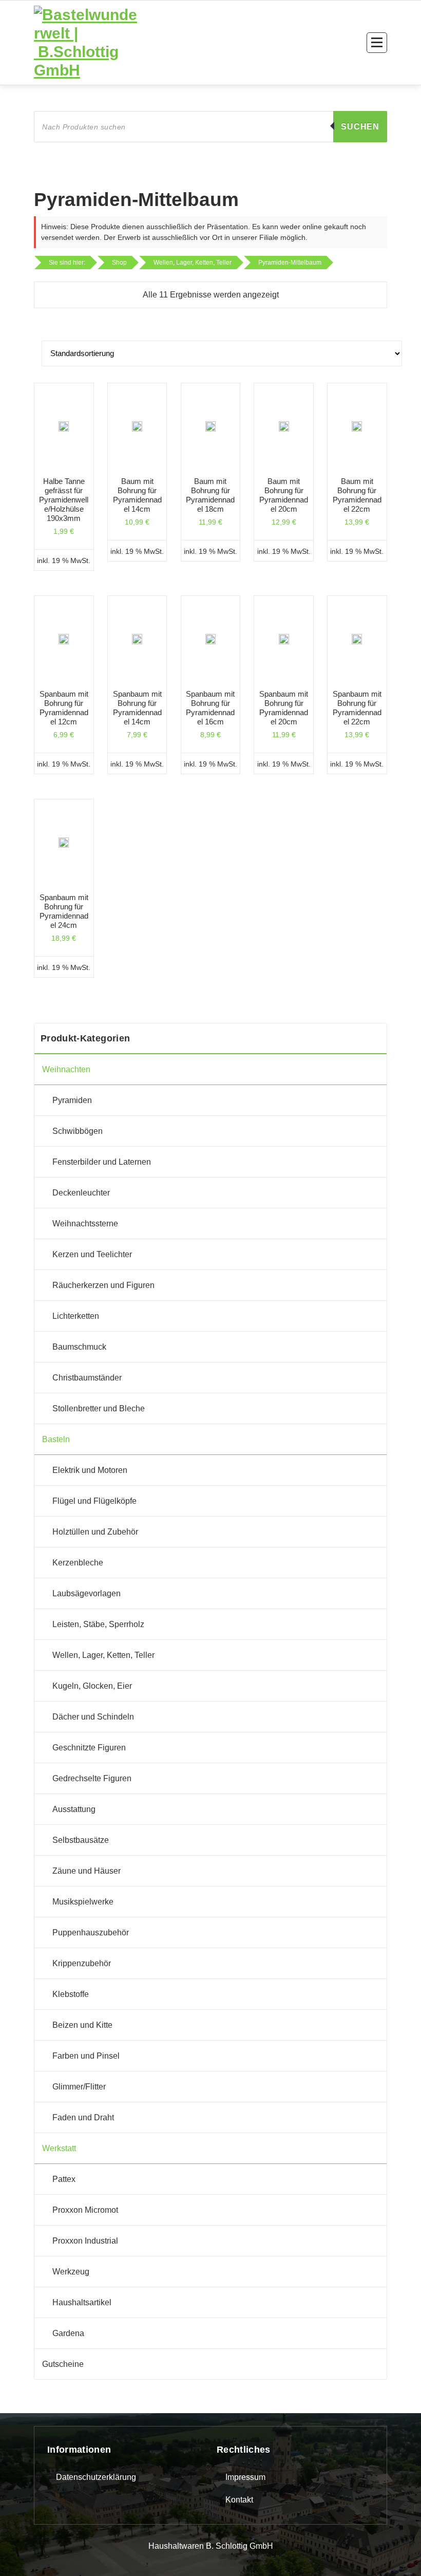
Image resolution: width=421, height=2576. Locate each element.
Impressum (245, 2477)
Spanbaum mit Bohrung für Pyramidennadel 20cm (284, 708)
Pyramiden (72, 1100)
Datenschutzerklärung (96, 2477)
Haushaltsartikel (82, 2302)
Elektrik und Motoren (90, 1470)
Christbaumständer (87, 1378)
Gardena (68, 2333)
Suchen (360, 127)
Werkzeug (71, 2272)
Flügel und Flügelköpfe (94, 1501)
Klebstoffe (71, 1994)
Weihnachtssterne (85, 1224)
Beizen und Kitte (82, 2025)
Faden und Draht (83, 2117)
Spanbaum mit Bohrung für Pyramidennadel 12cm (64, 708)
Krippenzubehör (82, 1963)
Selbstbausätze (81, 1840)
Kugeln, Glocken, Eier (92, 1686)
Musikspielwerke (83, 1902)
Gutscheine (63, 2364)
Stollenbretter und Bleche (99, 1408)
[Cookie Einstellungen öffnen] (23, 2553)
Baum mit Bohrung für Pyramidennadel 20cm (284, 495)
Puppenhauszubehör (91, 1933)
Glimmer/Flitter (79, 2087)
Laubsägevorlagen (87, 1593)
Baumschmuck (79, 1347)
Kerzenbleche (78, 1563)
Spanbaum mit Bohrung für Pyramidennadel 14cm (137, 708)
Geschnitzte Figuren (89, 1748)
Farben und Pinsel (86, 2056)
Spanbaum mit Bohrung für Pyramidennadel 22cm (357, 708)
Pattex (64, 2179)
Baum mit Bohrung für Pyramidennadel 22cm (357, 495)
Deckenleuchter (81, 1193)
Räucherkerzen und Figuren (103, 1285)
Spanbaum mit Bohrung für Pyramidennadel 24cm (64, 911)
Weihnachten (66, 1069)
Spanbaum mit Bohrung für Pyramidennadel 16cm (210, 708)
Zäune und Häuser (87, 1871)
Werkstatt (59, 2148)
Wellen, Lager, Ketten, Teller (103, 1655)
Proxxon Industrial (85, 2241)
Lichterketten (76, 1316)
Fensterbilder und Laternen (102, 1162)
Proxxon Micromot (85, 2210)
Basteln (56, 1439)
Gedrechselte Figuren (92, 1778)
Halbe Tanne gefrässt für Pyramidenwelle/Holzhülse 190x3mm (64, 500)
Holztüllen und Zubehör (95, 1532)
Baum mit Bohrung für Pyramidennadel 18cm (210, 495)
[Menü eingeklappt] (377, 43)
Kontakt (239, 2500)
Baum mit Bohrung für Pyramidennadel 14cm (137, 495)
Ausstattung (74, 1809)
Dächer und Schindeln (93, 1717)
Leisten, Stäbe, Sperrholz (98, 1624)
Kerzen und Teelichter (92, 1254)
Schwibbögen (78, 1131)
